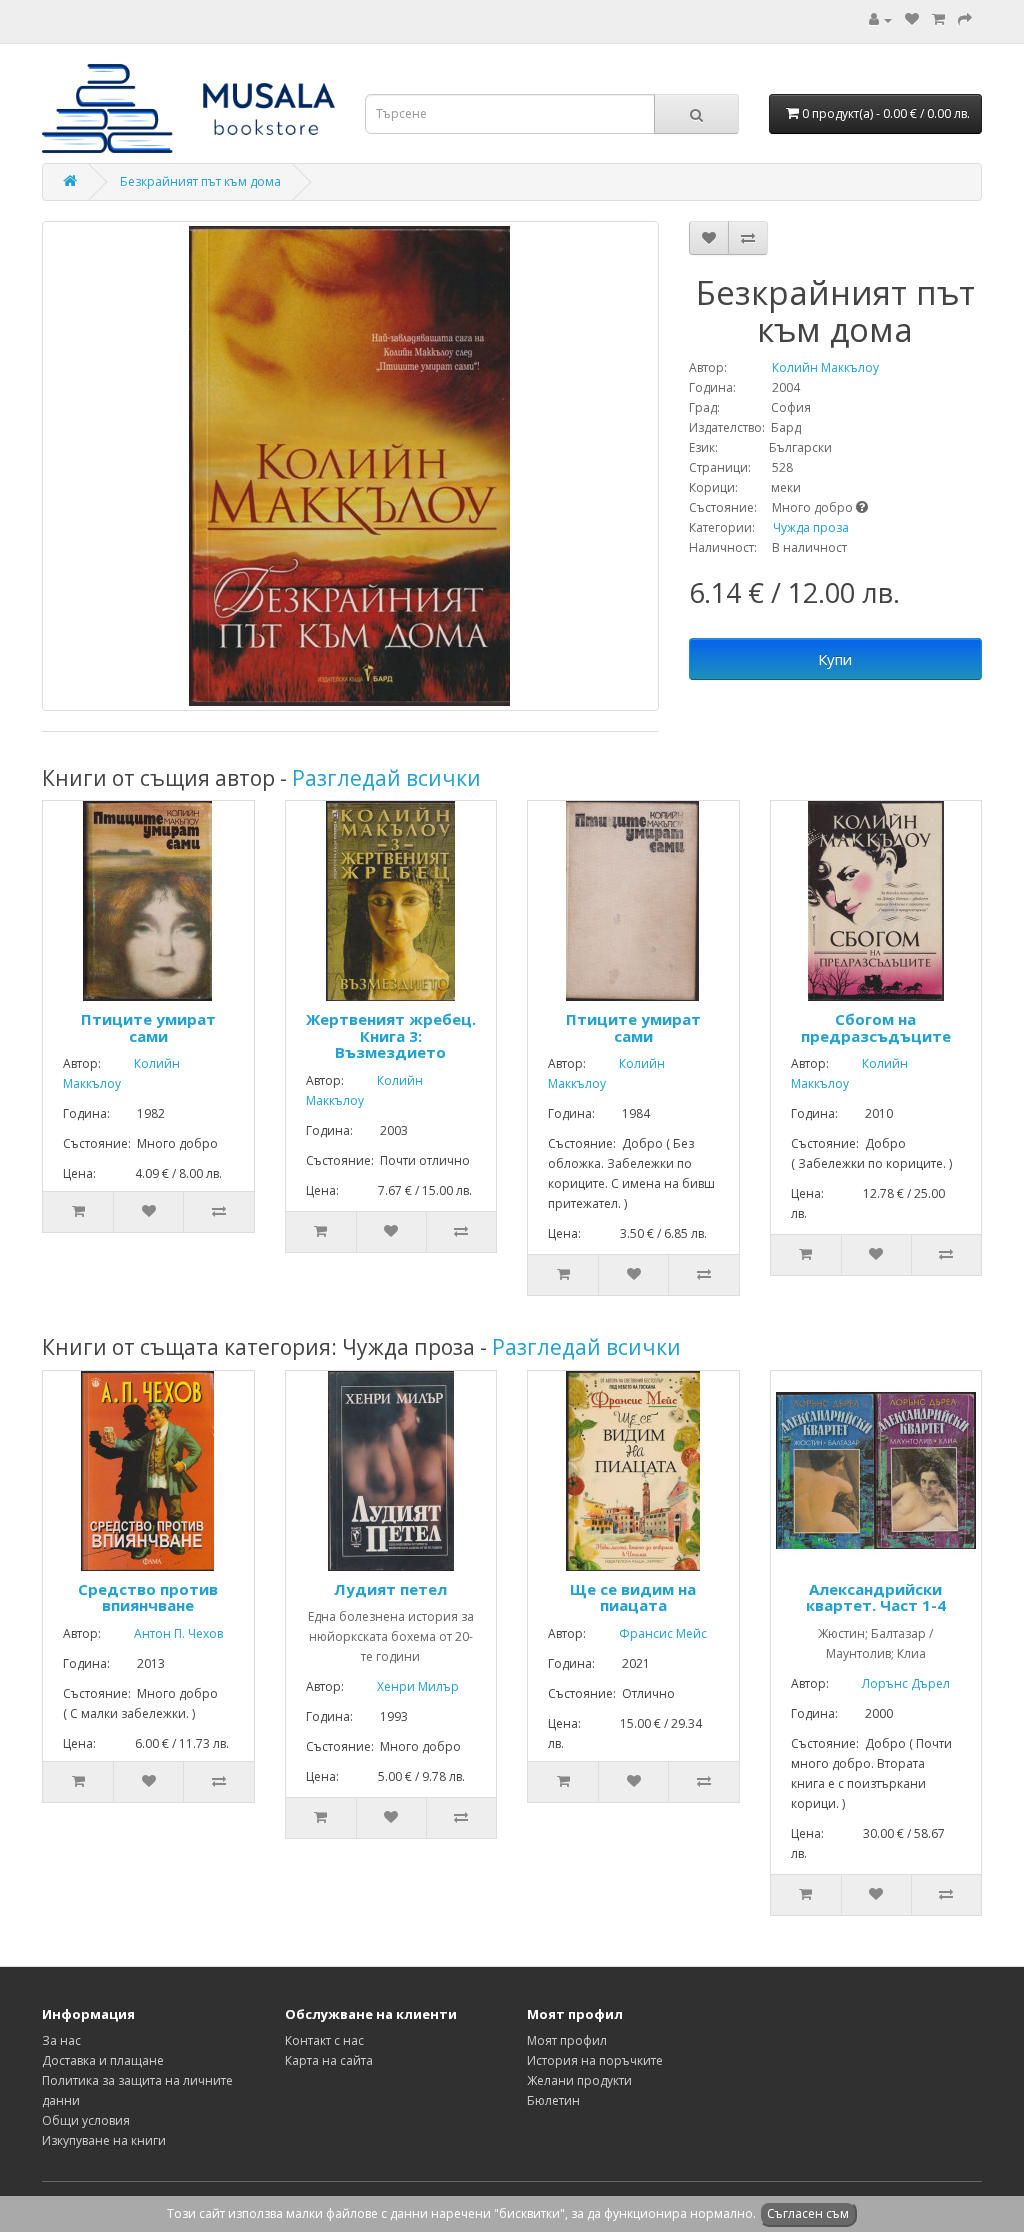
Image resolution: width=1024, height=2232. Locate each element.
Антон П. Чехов (163, 1633)
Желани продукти (579, 2080)
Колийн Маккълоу (804, 367)
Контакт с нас (324, 2040)
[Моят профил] (880, 19)
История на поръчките (595, 2060)
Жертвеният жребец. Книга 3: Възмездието (391, 1035)
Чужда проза (811, 527)
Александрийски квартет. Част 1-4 (876, 1597)
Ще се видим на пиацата (633, 1597)
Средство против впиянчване (148, 1597)
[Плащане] (965, 19)
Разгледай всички (386, 778)
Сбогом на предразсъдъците (876, 1027)
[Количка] (938, 19)
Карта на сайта (329, 2060)
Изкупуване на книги (104, 2140)
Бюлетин (553, 2100)
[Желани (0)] (912, 19)
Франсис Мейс (648, 1633)
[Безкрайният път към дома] (350, 466)
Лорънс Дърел (891, 1683)
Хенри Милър (403, 1686)
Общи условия (86, 2120)
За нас (61, 2040)
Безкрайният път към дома (200, 181)
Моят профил (567, 2040)
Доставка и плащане (103, 2060)
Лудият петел (390, 1589)
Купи (835, 659)
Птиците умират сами (148, 1027)
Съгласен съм (808, 2213)
